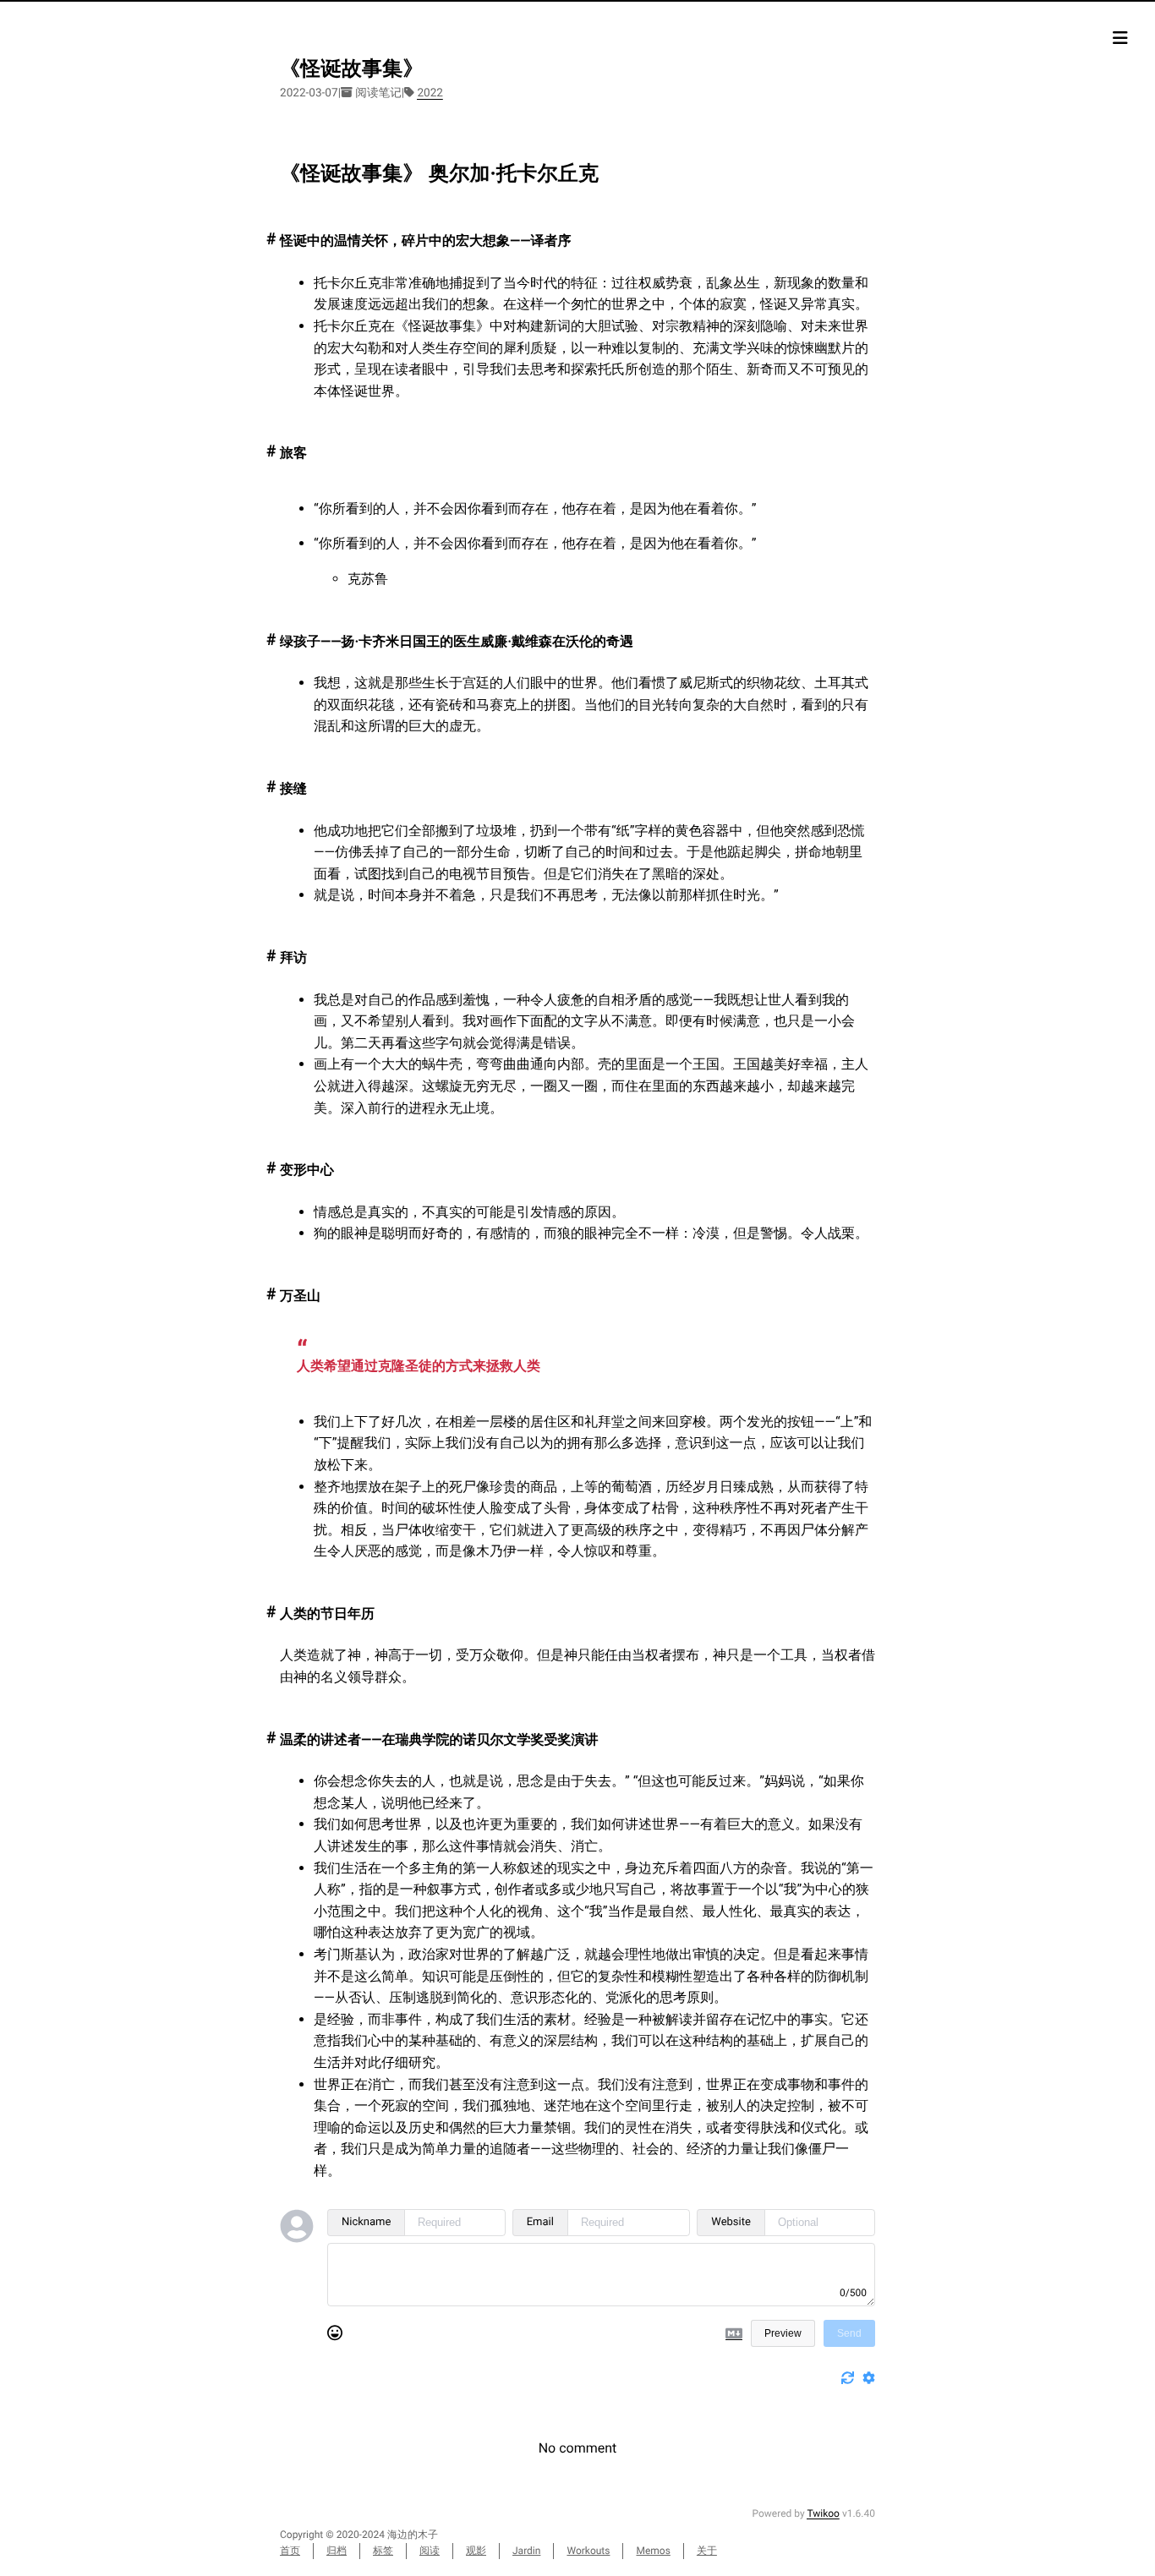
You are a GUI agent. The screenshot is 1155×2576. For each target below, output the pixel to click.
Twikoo (823, 2513)
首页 (290, 2551)
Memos (653, 2551)
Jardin (526, 2551)
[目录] (1120, 38)
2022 (430, 93)
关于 (707, 2551)
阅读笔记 (378, 93)
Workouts (588, 2551)
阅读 (430, 2551)
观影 (476, 2551)
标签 (383, 2551)
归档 (337, 2551)
